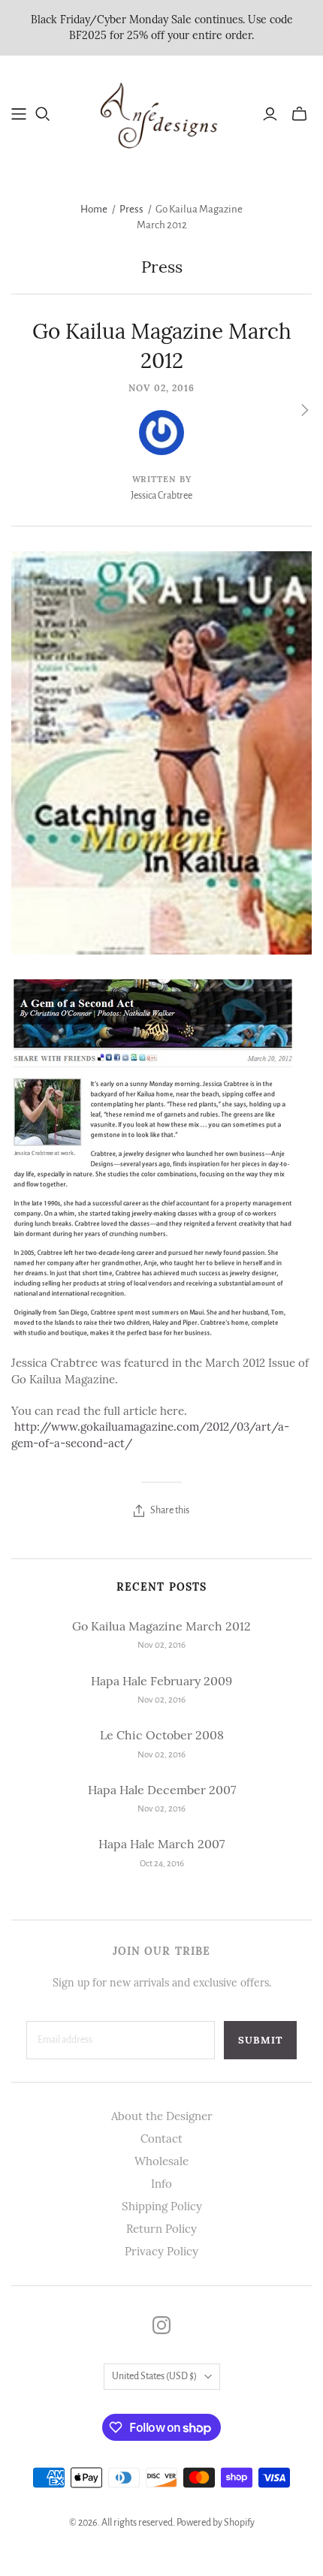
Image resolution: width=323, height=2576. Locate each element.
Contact (161, 2139)
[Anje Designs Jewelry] (161, 112)
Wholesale (161, 2161)
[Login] (270, 114)
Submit (260, 2040)
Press (131, 209)
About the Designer (162, 2116)
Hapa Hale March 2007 (161, 1844)
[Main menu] (19, 114)
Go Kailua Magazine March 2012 (161, 1626)
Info (161, 2184)
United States (154, 2376)
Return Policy (161, 2229)
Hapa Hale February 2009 (161, 1681)
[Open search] (43, 114)
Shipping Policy (162, 2206)
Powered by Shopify (216, 2523)
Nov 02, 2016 (161, 388)
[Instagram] (161, 2325)
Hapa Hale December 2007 (162, 1790)
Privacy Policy (161, 2251)
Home (94, 209)
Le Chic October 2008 (162, 1735)
